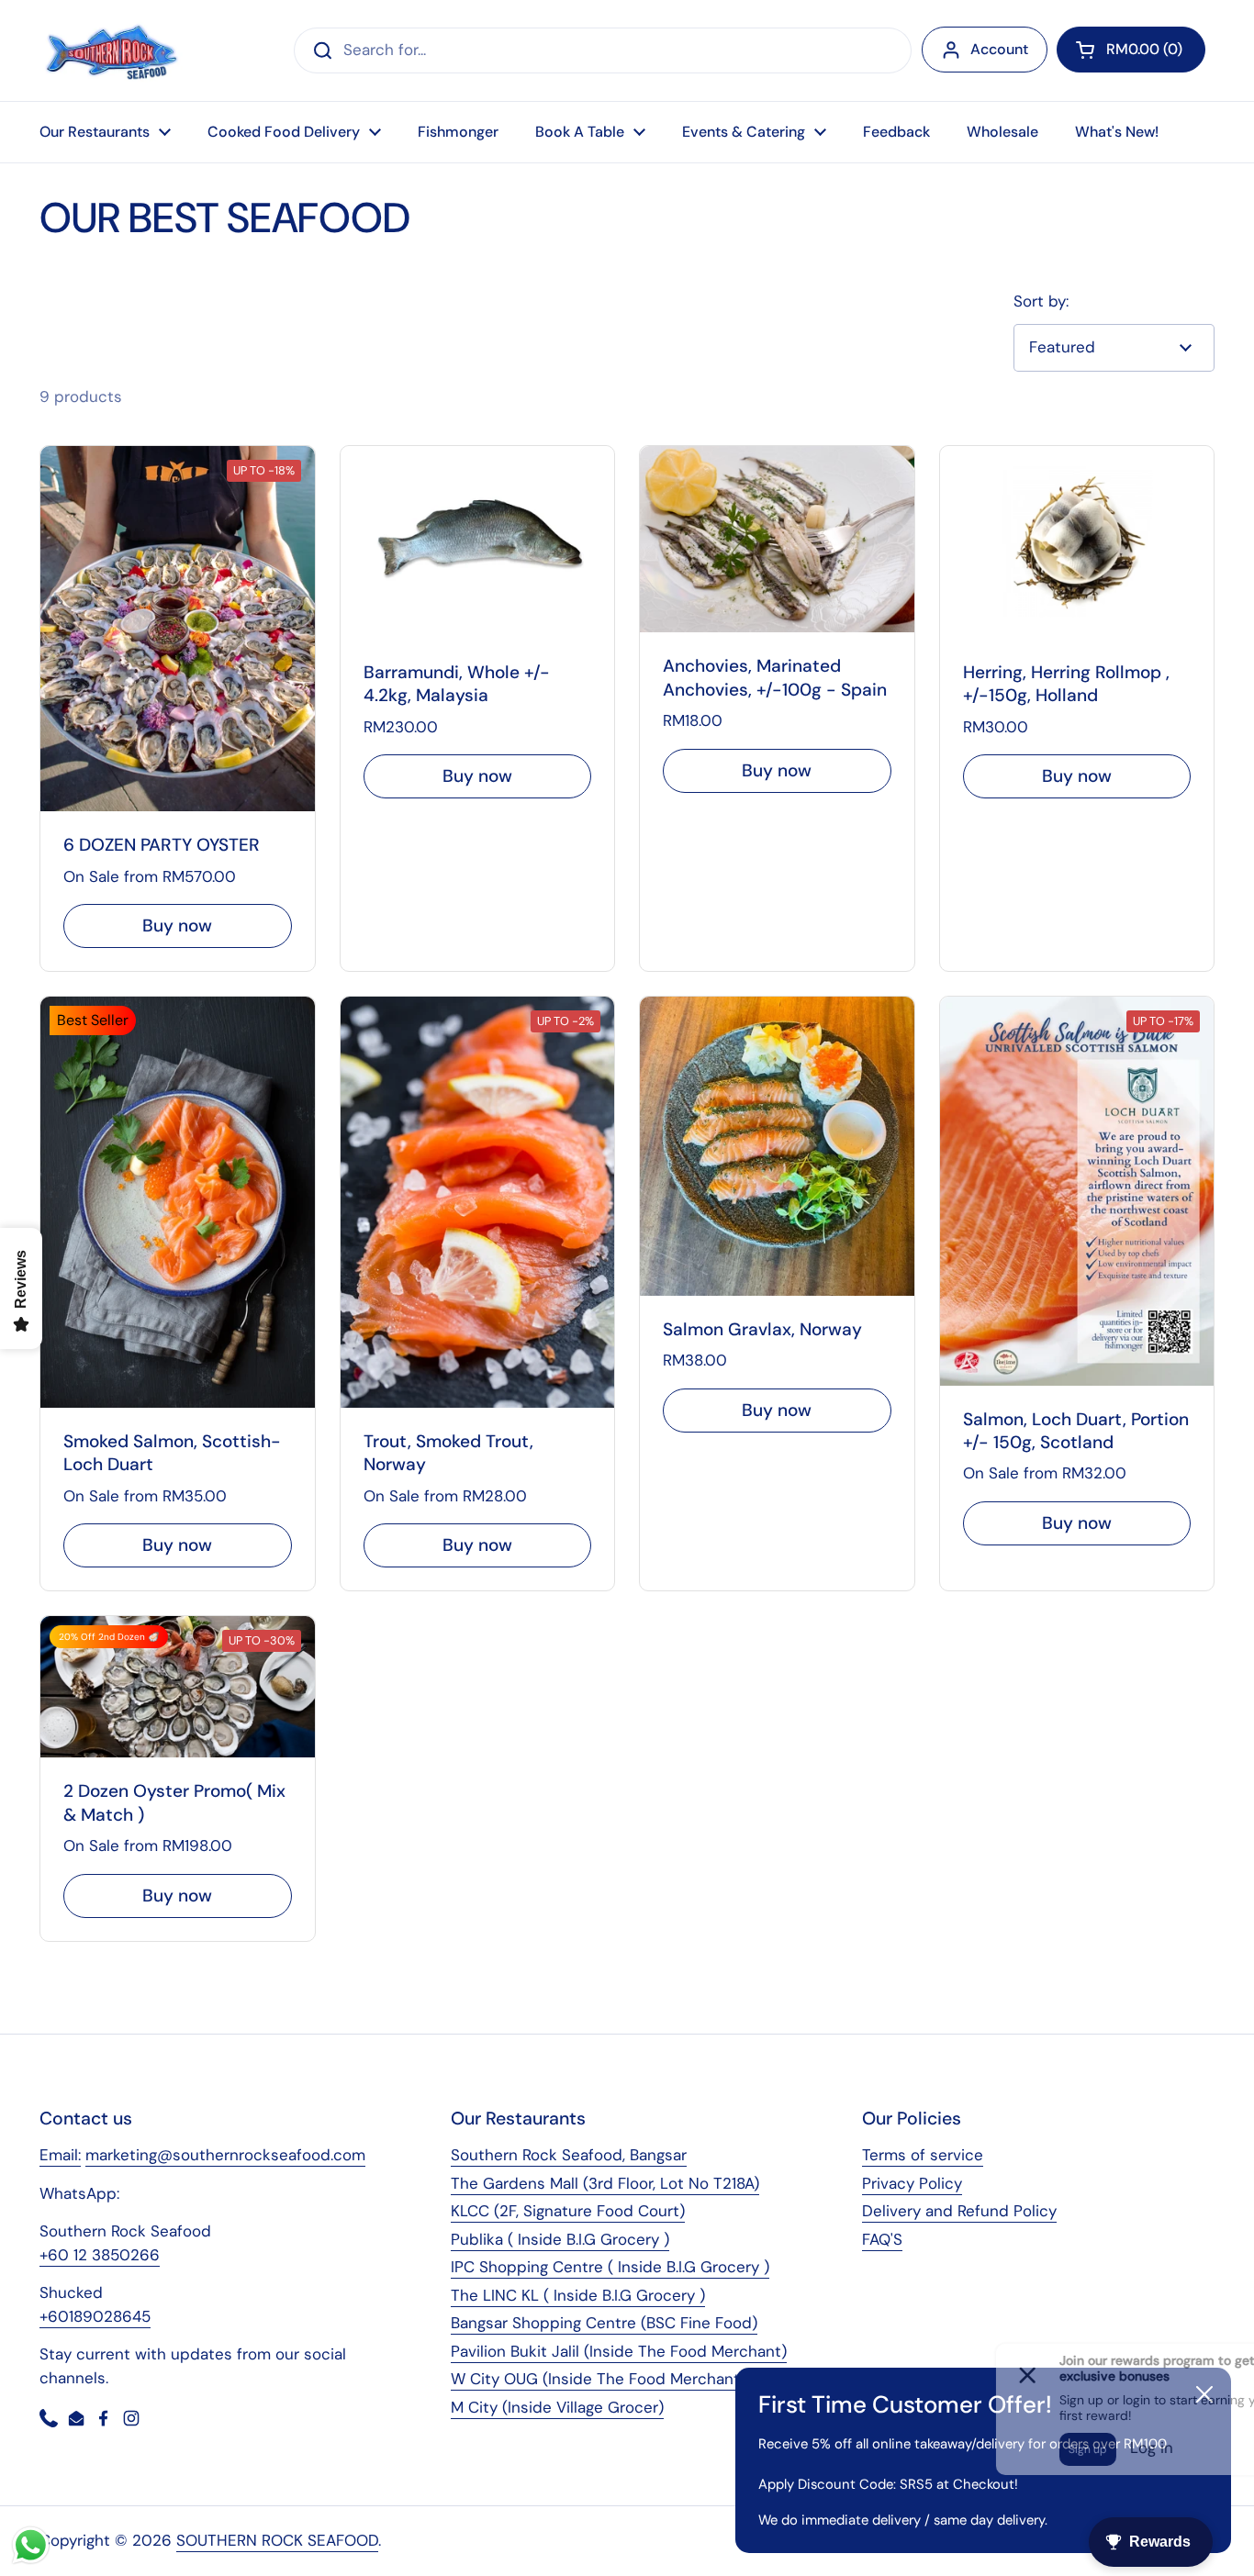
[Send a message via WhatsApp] (31, 2545)
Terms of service (923, 2155)
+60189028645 (95, 2316)
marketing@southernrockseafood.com (225, 2155)
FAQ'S (882, 2239)
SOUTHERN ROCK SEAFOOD (277, 2540)
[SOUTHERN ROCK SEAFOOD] (111, 50)
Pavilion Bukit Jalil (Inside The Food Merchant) (619, 2351)
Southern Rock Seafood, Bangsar (569, 2155)
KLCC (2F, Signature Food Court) (568, 2211)
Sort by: (1041, 301)
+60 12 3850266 (100, 2255)
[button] (1131, 50)
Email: (60, 2155)
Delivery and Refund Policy (959, 2211)
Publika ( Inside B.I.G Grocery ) (560, 2239)
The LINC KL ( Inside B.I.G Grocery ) (578, 2295)
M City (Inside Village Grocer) (557, 2407)
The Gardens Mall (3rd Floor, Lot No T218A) (605, 2183)
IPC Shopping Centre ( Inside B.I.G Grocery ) (610, 2267)
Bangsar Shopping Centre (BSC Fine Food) (604, 2323)
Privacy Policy (912, 2183)
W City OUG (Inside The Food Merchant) (598, 2379)
